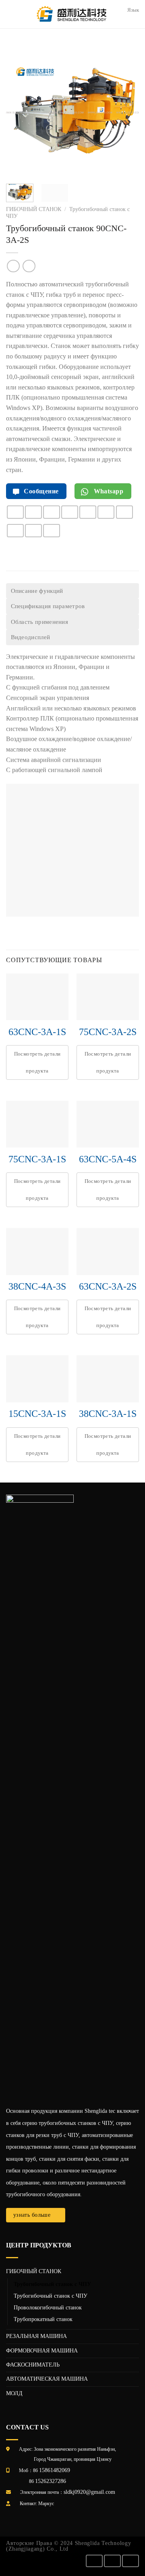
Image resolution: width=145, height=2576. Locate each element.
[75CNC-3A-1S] (37, 1124)
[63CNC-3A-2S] (108, 1252)
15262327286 (51, 2481)
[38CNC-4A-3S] (37, 1252)
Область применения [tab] (40, 622)
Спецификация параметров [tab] (48, 606)
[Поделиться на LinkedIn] (15, 531)
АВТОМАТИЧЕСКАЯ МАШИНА (47, 2379)
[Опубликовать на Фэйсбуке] (33, 512)
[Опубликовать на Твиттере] (70, 512)
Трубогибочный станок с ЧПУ (52, 2284)
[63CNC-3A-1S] (37, 997)
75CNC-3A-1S (37, 1159)
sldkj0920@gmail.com (89, 2492)
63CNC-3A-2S (108, 1286)
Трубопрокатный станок (43, 2319)
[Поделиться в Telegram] (52, 531)
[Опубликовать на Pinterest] (106, 512)
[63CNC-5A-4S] (108, 1124)
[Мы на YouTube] (130, 2561)
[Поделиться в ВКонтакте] (124, 512)
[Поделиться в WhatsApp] (15, 512)
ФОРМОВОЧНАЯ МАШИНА (42, 2351)
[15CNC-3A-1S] (37, 1379)
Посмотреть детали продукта (37, 1062)
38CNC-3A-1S (108, 1414)
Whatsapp (108, 491)
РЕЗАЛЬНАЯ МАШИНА (36, 2336)
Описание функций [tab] (37, 591)
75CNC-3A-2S (108, 1032)
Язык (133, 10)
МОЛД (14, 2393)
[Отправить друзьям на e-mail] (88, 512)
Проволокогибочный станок (48, 2307)
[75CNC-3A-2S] (108, 997)
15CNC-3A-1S (37, 1414)
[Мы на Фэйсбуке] (94, 2561)
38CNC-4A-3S (37, 1286)
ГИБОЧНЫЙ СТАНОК (34, 209)
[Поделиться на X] (52, 512)
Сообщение (40, 491)
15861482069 (55, 2470)
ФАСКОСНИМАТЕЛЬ (33, 2365)
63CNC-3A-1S (37, 1032)
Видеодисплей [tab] (31, 637)
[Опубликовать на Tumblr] (33, 531)
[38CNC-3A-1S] (108, 1379)
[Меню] (11, 14)
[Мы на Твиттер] (112, 2561)
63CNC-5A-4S (108, 1159)
